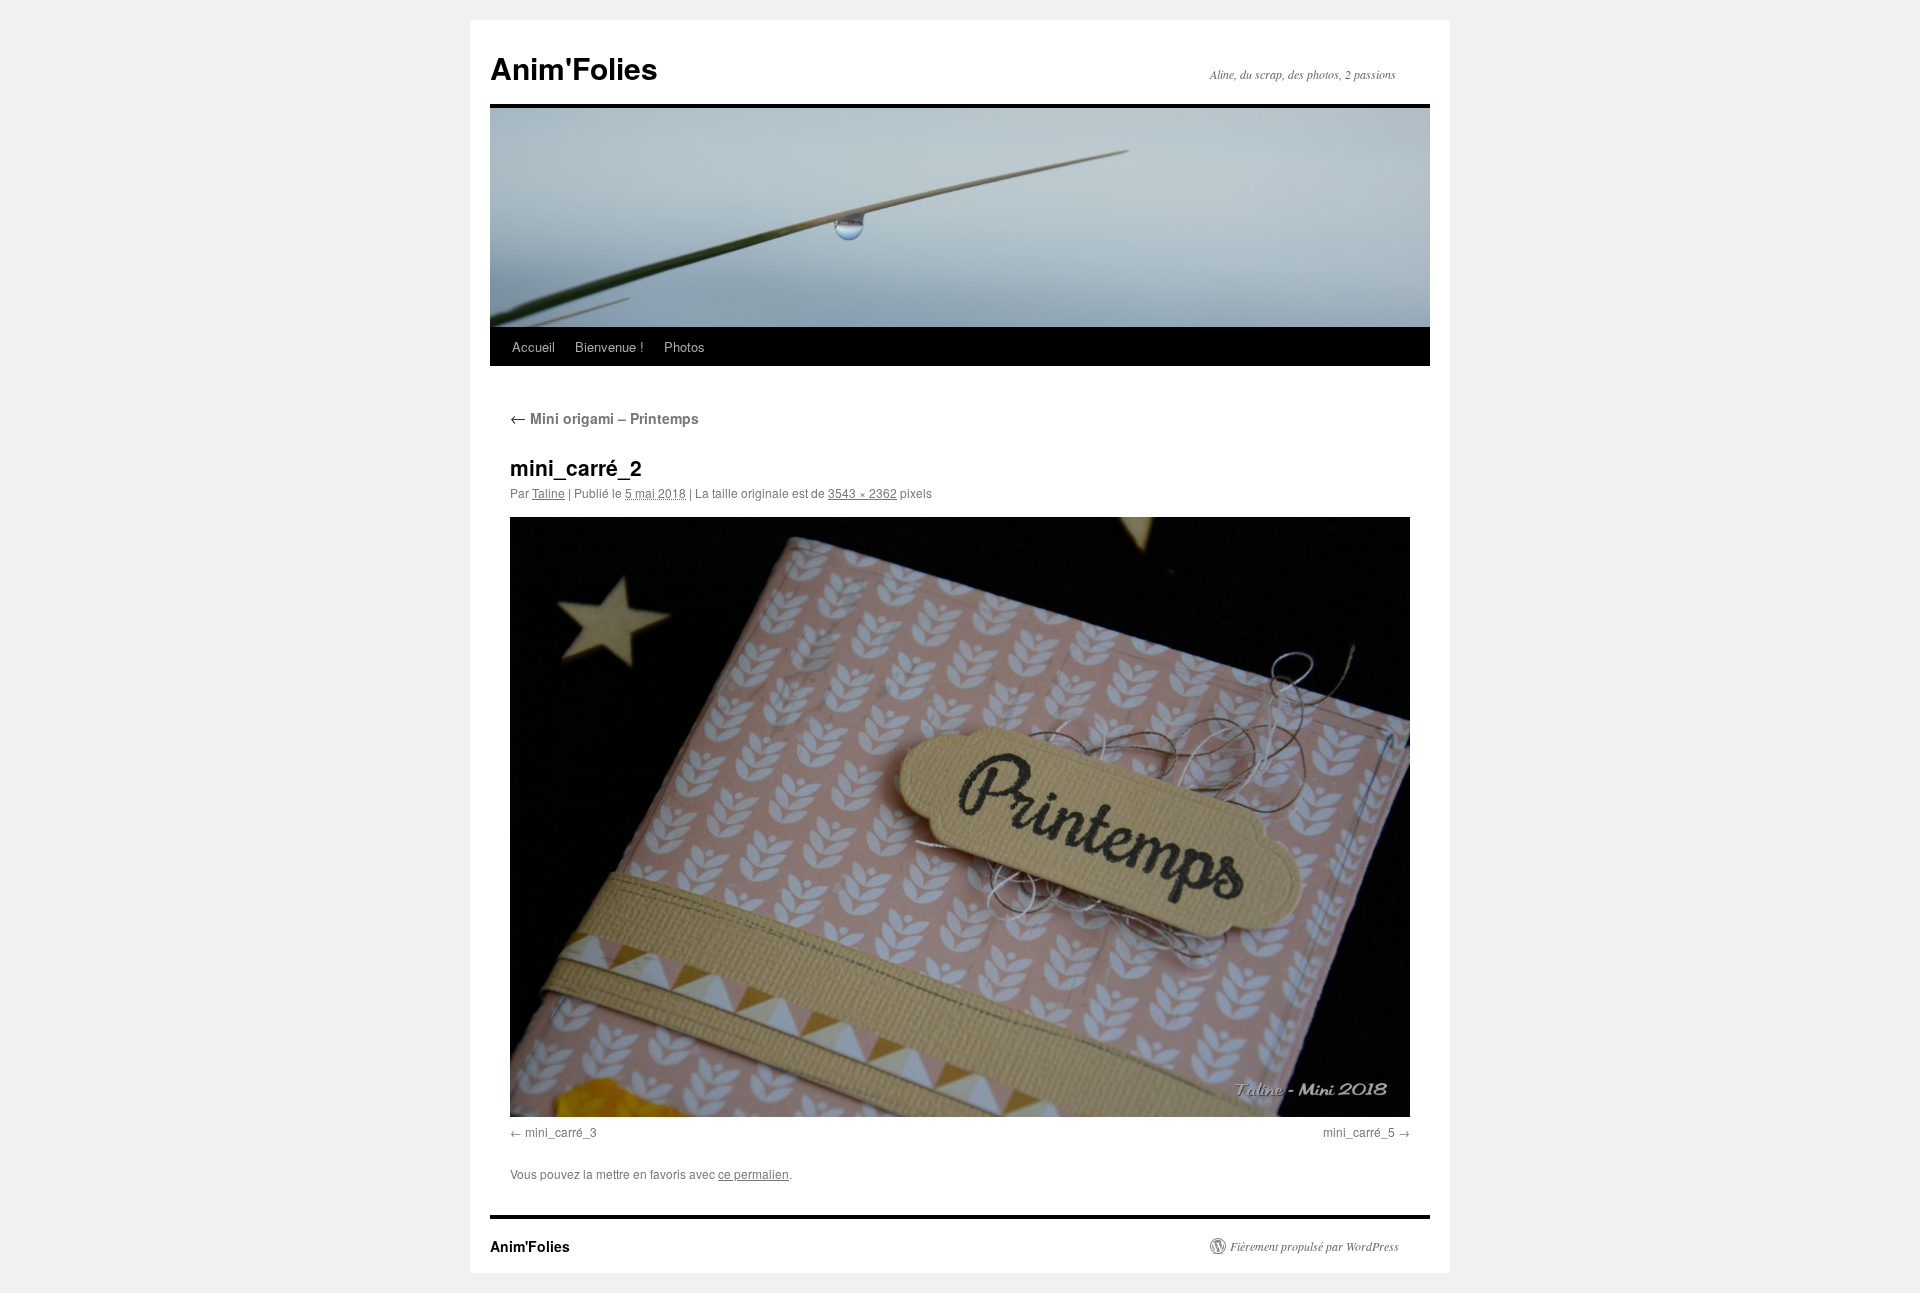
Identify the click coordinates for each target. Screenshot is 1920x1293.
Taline (548, 492)
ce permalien (753, 1173)
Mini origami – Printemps (604, 418)
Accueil (533, 346)
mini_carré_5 (1359, 1131)
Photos (684, 346)
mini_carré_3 (561, 1131)
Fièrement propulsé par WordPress (1314, 1246)
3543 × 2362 (862, 492)
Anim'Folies (574, 67)
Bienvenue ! (609, 346)
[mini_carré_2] (960, 817)
